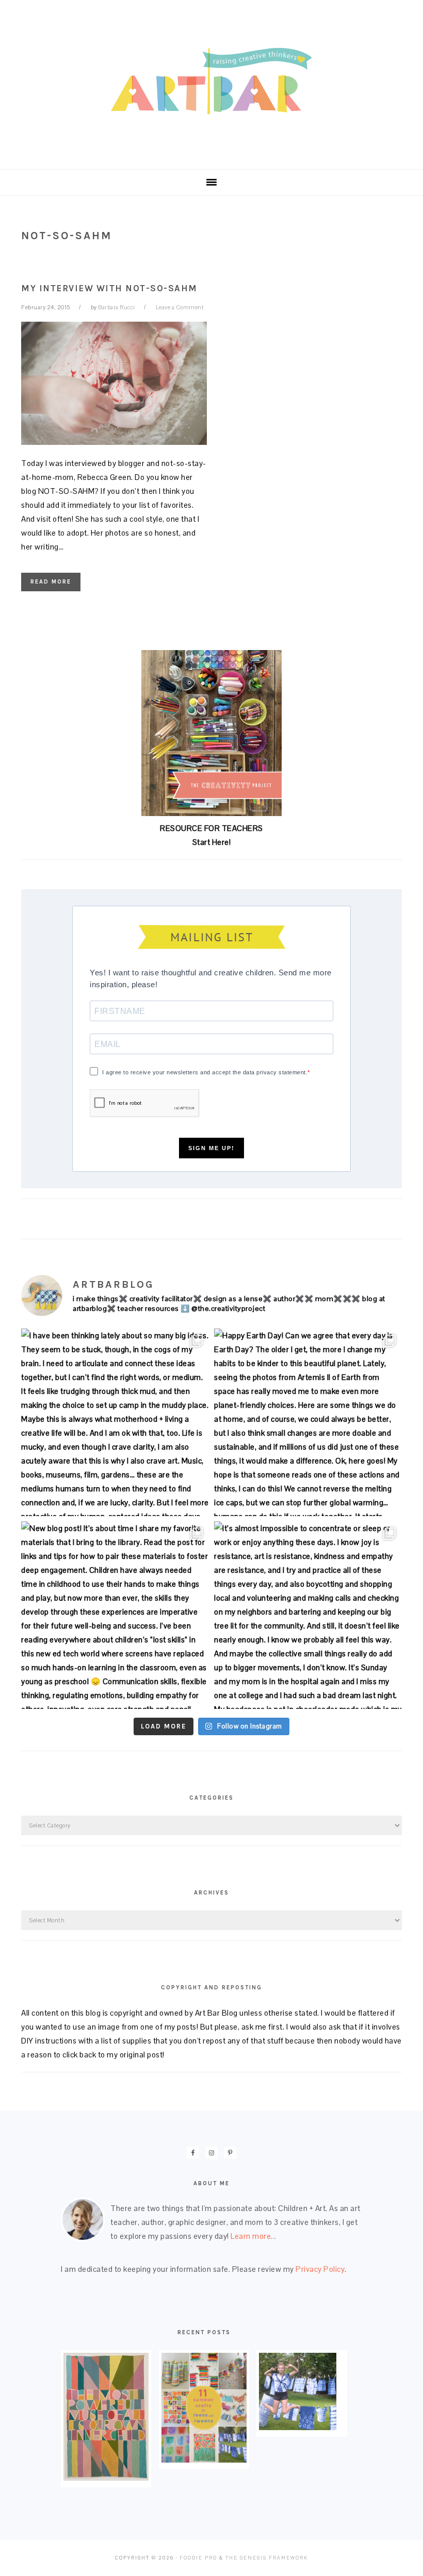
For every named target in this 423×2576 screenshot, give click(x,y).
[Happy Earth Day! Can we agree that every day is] (308, 1422)
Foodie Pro (198, 2558)
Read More (51, 582)
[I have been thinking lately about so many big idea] (115, 1422)
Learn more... (254, 2236)
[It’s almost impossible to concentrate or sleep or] (308, 1615)
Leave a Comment (180, 307)
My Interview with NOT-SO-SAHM (109, 288)
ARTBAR (211, 81)
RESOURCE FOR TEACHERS (211, 828)
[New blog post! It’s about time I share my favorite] (115, 1615)
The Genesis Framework (267, 2558)
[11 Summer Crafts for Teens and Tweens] (204, 2460)
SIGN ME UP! (211, 1148)
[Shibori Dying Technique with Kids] (298, 2427)
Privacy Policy (320, 2269)
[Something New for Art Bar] (106, 2478)
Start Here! (212, 842)
